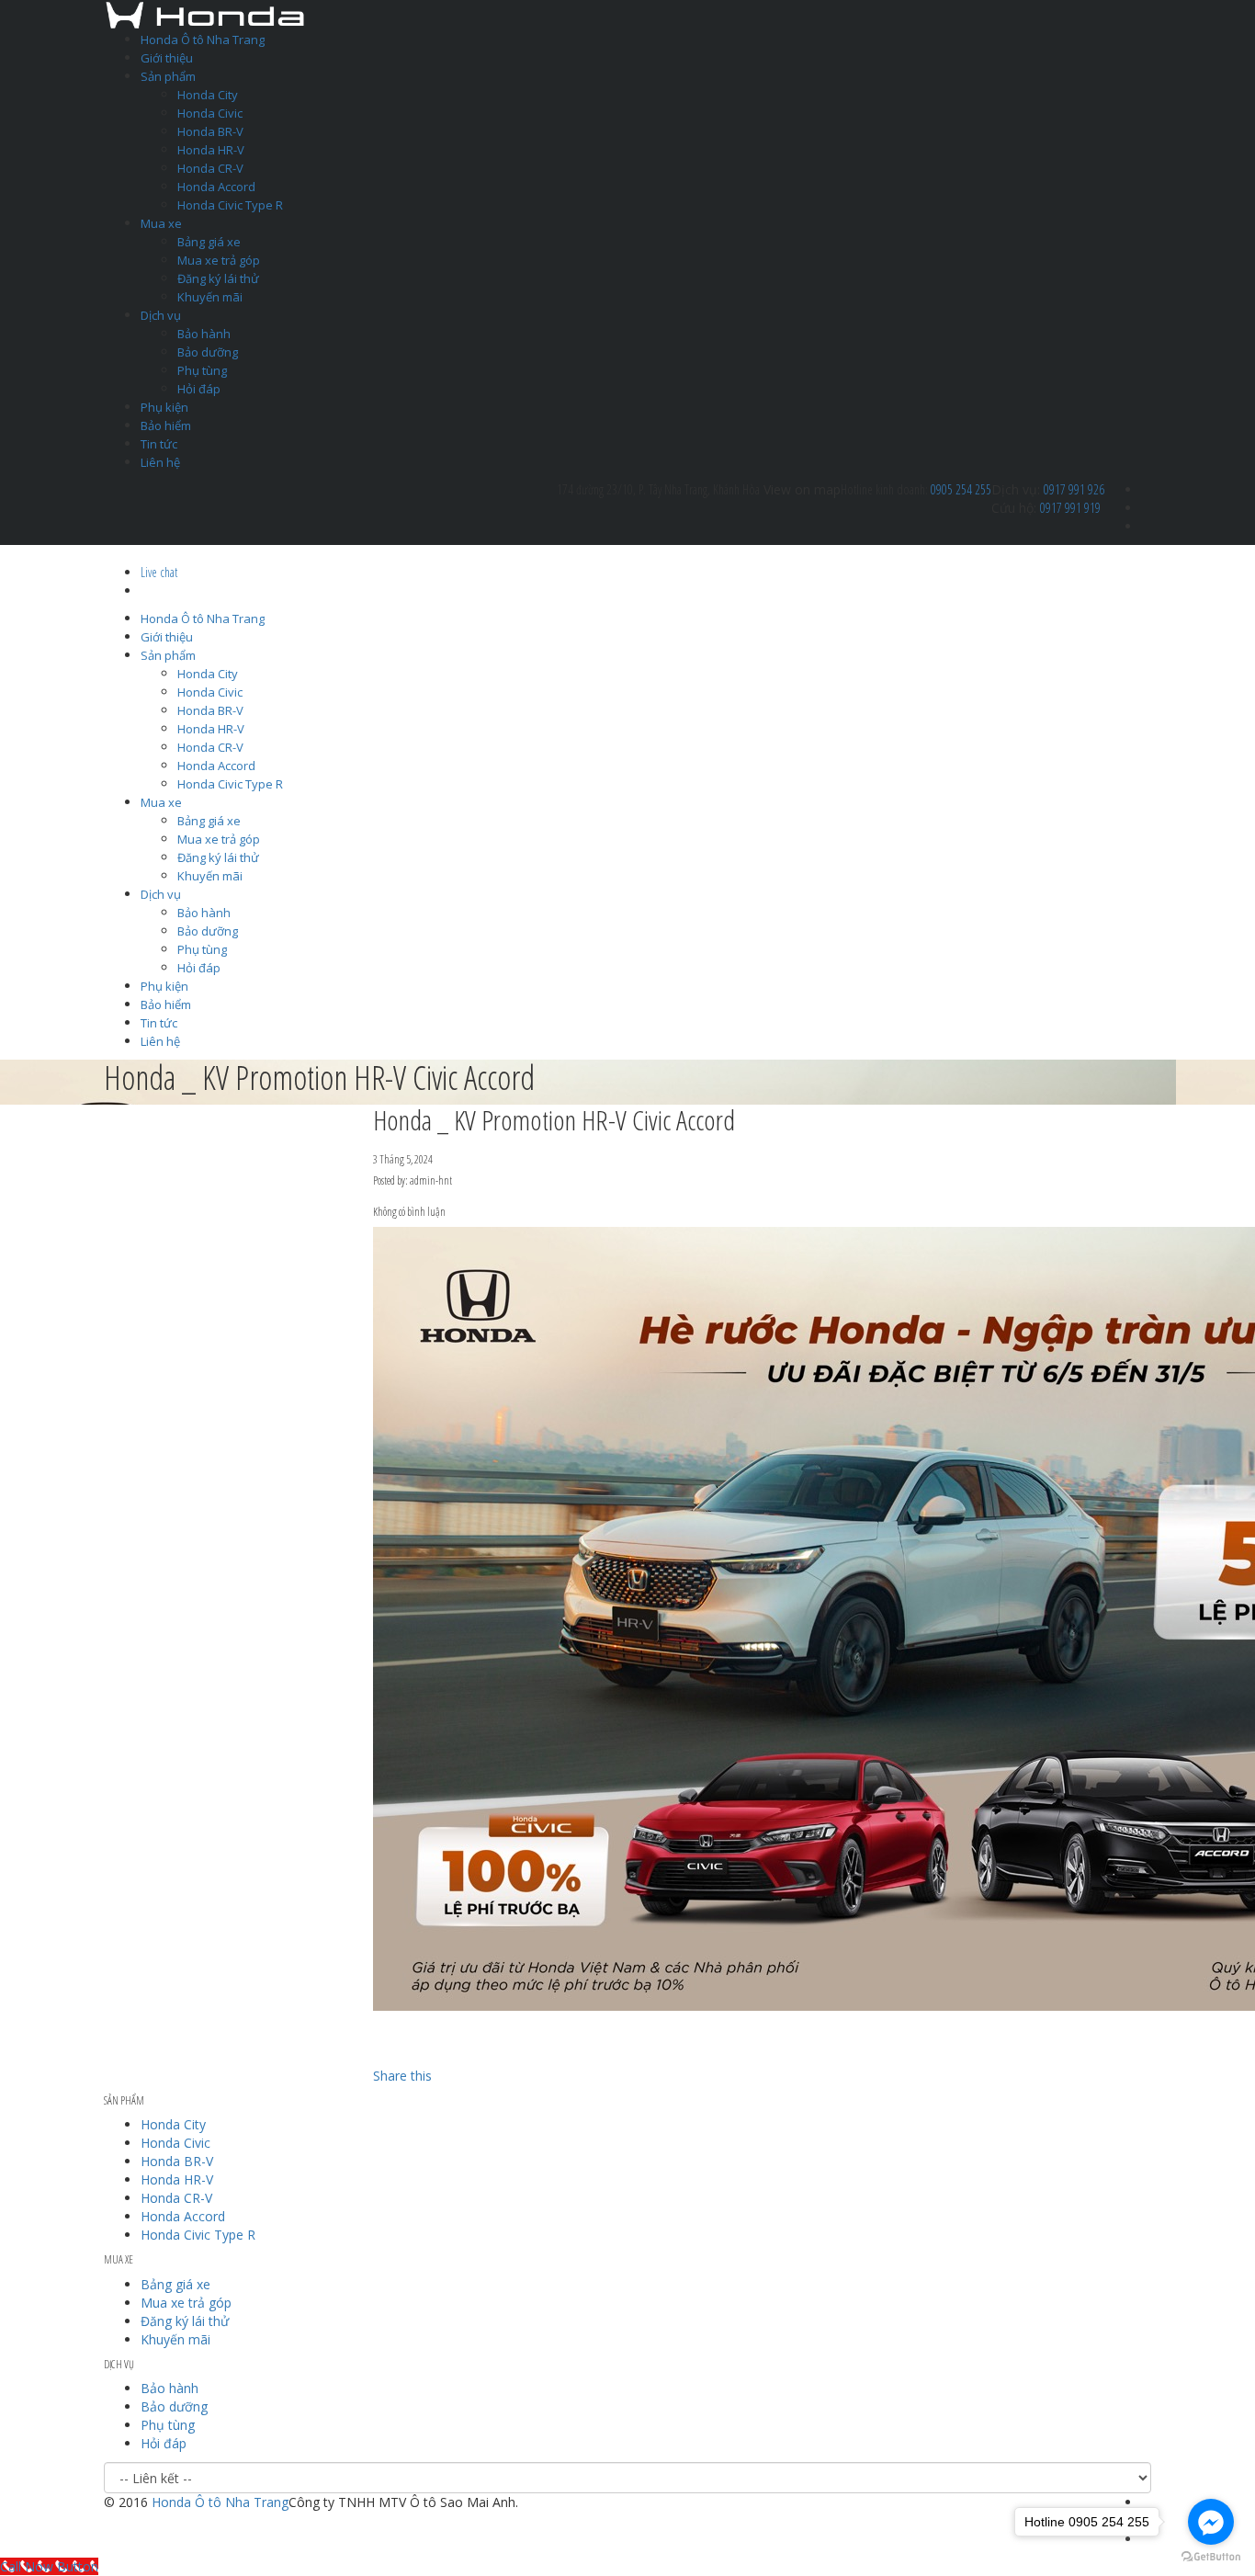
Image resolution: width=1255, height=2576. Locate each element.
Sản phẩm (168, 76)
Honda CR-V (210, 168)
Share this (402, 2076)
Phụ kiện (164, 407)
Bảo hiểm (166, 426)
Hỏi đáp (199, 389)
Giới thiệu (167, 58)
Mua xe (161, 223)
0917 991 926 (1074, 489)
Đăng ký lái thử (218, 278)
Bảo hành (204, 334)
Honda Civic (210, 113)
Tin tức (159, 444)
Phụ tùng (202, 370)
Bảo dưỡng (208, 352)
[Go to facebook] (1211, 2522)
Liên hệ (160, 462)
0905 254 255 (961, 489)
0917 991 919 (1070, 508)
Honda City (208, 95)
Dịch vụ (161, 315)
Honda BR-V (210, 131)
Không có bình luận (409, 1212)
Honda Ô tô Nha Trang (203, 40)
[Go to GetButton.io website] (1211, 2557)
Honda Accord (216, 187)
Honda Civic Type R (230, 205)
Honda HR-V (211, 150)
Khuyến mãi (210, 297)
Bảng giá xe (209, 242)
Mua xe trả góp (219, 260)
